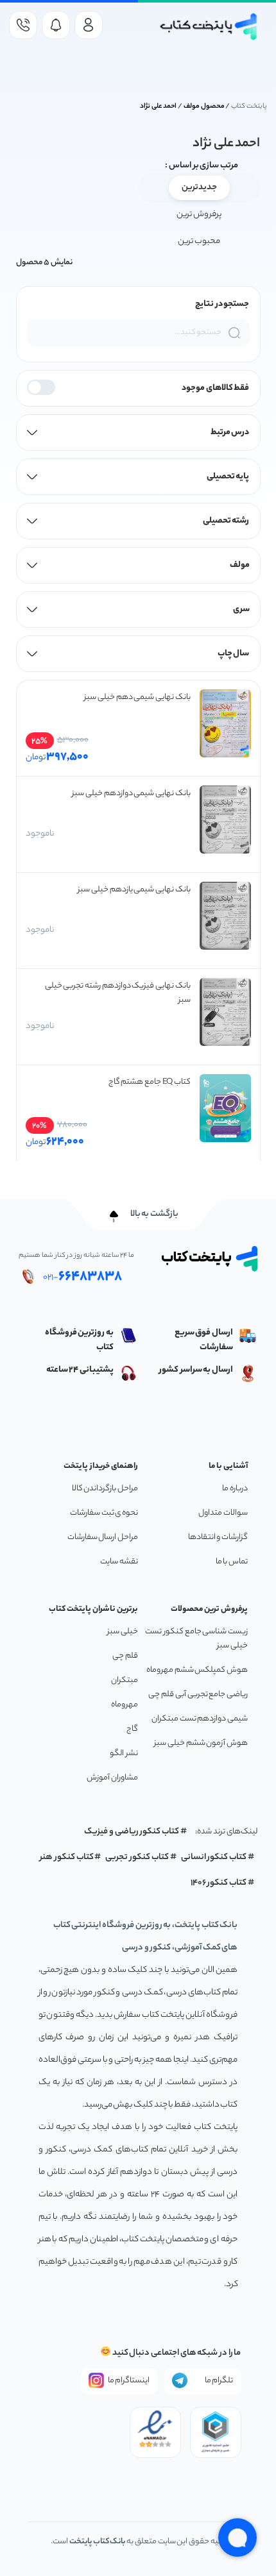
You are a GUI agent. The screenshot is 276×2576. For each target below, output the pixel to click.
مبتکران (125, 1680)
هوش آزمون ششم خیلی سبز (201, 1743)
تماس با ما (232, 1562)
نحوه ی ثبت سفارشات (104, 1513)
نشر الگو (124, 1754)
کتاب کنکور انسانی (214, 1857)
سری (241, 610)
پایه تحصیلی (228, 477)
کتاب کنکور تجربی (137, 1857)
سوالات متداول (223, 1513)
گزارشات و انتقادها (218, 1537)
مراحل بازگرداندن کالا (105, 1489)
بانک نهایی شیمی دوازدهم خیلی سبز (131, 794)
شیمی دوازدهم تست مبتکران (200, 1719)
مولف (240, 565)
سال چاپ (234, 654)
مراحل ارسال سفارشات (103, 1537)
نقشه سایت (119, 1562)
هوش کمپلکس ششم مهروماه (197, 1670)
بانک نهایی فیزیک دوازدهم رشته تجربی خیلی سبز (118, 993)
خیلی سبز (123, 1632)
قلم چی (125, 1656)
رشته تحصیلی (226, 521)
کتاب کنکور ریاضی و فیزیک (132, 1832)
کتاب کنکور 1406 (219, 1883)
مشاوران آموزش (112, 1778)
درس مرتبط (230, 433)
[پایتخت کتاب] (209, 27)
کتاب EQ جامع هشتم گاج (150, 1082)
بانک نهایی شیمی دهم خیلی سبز (137, 697)
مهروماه (125, 1705)
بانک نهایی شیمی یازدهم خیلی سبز (134, 890)
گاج (132, 1729)
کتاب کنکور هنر (67, 1857)
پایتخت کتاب (249, 106)
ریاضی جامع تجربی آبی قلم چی (198, 1695)
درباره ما (235, 1489)
